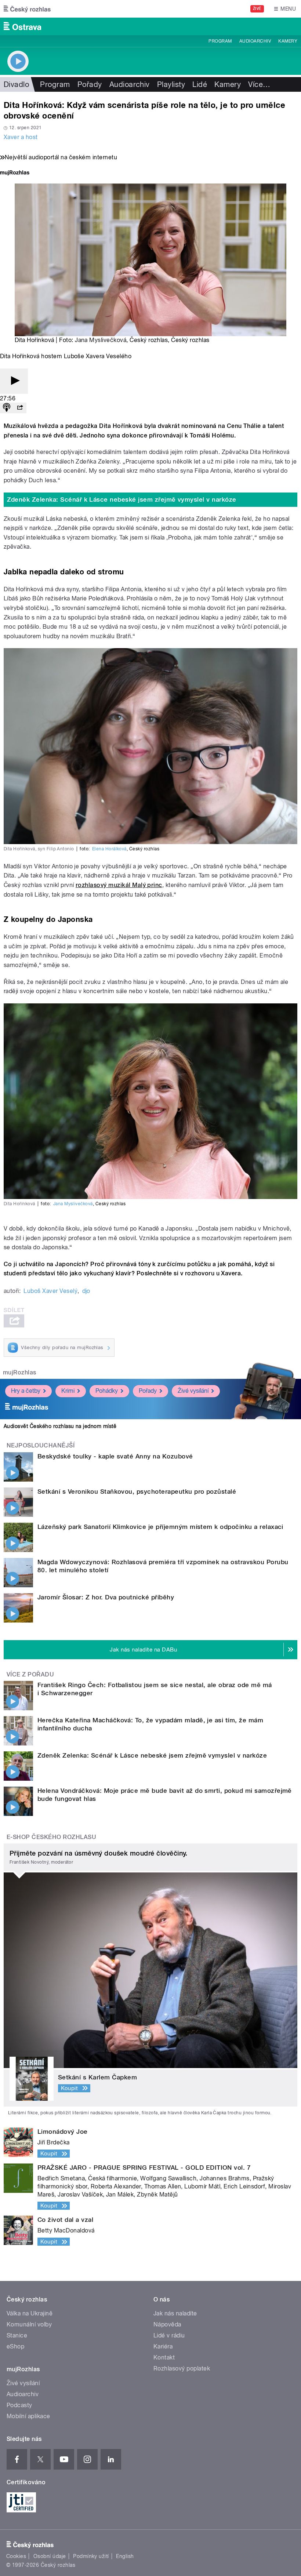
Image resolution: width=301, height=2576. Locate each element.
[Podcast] (7, 408)
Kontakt (164, 2357)
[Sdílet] (20, 408)
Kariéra (163, 2346)
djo (86, 1291)
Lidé (200, 84)
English (125, 2556)
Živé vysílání (193, 1391)
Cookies (16, 2556)
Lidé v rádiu (169, 2335)
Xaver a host (21, 137)
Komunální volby (29, 2324)
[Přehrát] (14, 381)
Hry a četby (26, 1391)
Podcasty (19, 2405)
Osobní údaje (50, 2556)
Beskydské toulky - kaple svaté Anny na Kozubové (115, 1456)
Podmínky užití (91, 2556)
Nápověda (167, 2324)
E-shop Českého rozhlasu (51, 1837)
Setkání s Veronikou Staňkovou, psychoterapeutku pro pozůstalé (137, 1492)
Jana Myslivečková (101, 340)
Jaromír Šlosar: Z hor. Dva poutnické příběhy (106, 1597)
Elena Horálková (109, 849)
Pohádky (107, 1391)
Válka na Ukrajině (30, 2313)
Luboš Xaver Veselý (50, 1291)
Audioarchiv (255, 41)
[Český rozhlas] (27, 9)
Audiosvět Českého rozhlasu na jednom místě (60, 1426)
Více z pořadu (30, 1674)
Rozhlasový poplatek (182, 2368)
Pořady (90, 84)
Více (259, 84)
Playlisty (171, 84)
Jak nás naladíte (175, 2313)
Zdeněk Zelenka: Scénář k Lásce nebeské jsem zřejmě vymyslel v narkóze (122, 499)
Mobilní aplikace (28, 2416)
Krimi (68, 1391)
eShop (15, 2346)
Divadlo (16, 84)
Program (220, 41)
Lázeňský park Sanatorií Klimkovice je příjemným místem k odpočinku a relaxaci (160, 1527)
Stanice (17, 2335)
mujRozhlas (20, 1372)
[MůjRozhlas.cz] (15, 173)
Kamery (288, 41)
